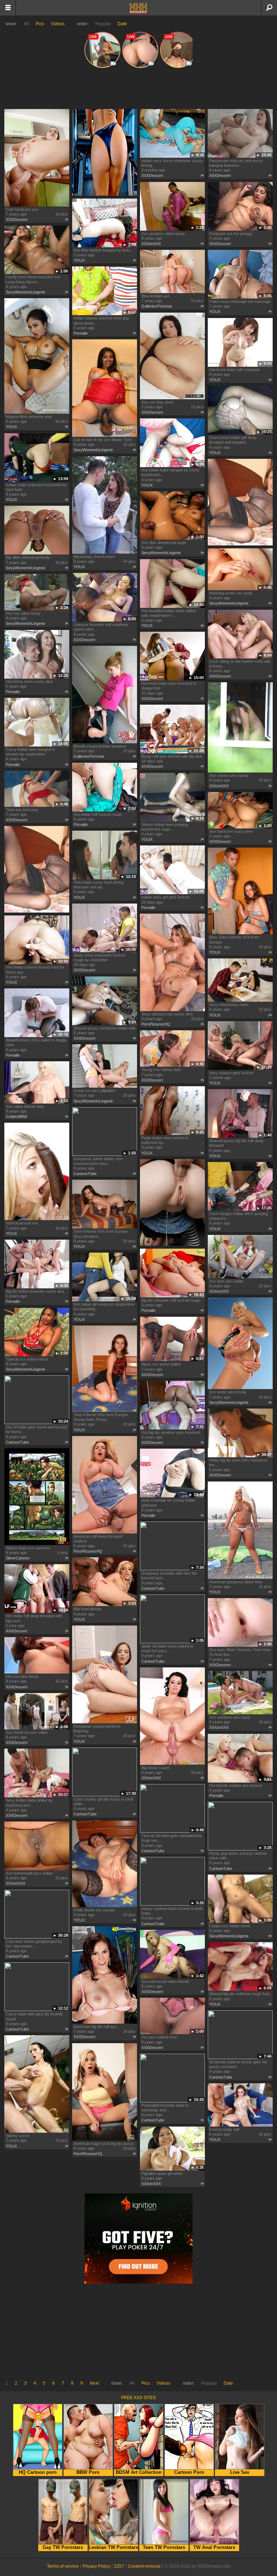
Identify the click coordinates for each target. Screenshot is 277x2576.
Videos (58, 24)
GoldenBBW (16, 1117)
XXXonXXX (151, 244)
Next (94, 2383)
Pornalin (81, 333)
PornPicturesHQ (156, 1024)
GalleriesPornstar (157, 306)
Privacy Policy (96, 2566)
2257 (119, 2566)
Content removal (144, 2566)
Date (122, 24)
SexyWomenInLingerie (25, 292)
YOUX (79, 260)
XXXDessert (17, 219)
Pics (40, 24)
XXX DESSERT (138, 8)
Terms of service (63, 2566)
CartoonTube (85, 1174)
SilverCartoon (18, 1558)
